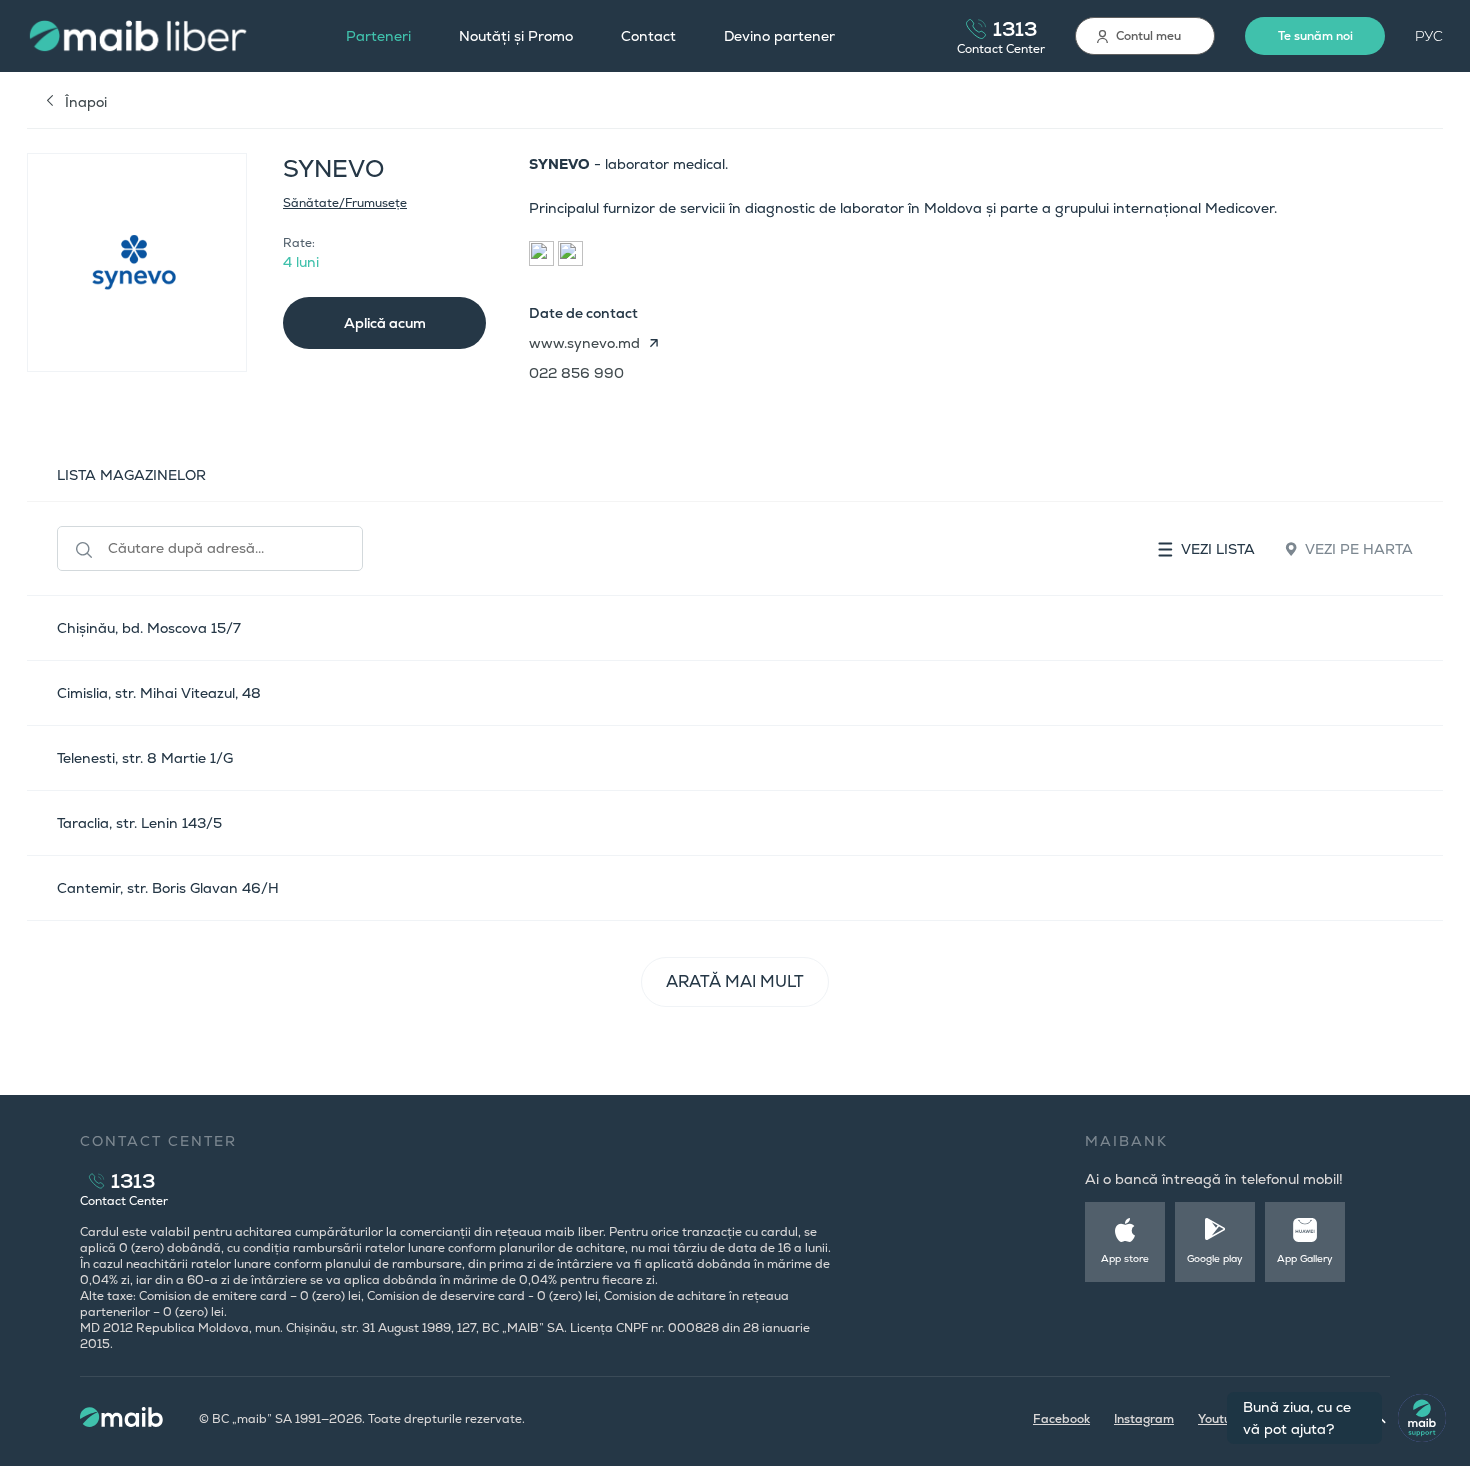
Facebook (1061, 1419)
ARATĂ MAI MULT (735, 981)
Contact (648, 36)
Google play (1215, 1258)
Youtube (1222, 1419)
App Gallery (1305, 1258)
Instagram (1144, 1419)
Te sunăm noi (1315, 36)
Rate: (299, 243)
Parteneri (378, 36)
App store (1125, 1258)
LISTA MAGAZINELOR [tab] (131, 475)
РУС (1429, 36)
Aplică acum (385, 323)
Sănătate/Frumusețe (345, 203)
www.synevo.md (584, 343)
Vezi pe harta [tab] (1359, 549)
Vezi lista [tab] (1218, 549)
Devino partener (779, 36)
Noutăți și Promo (516, 36)
